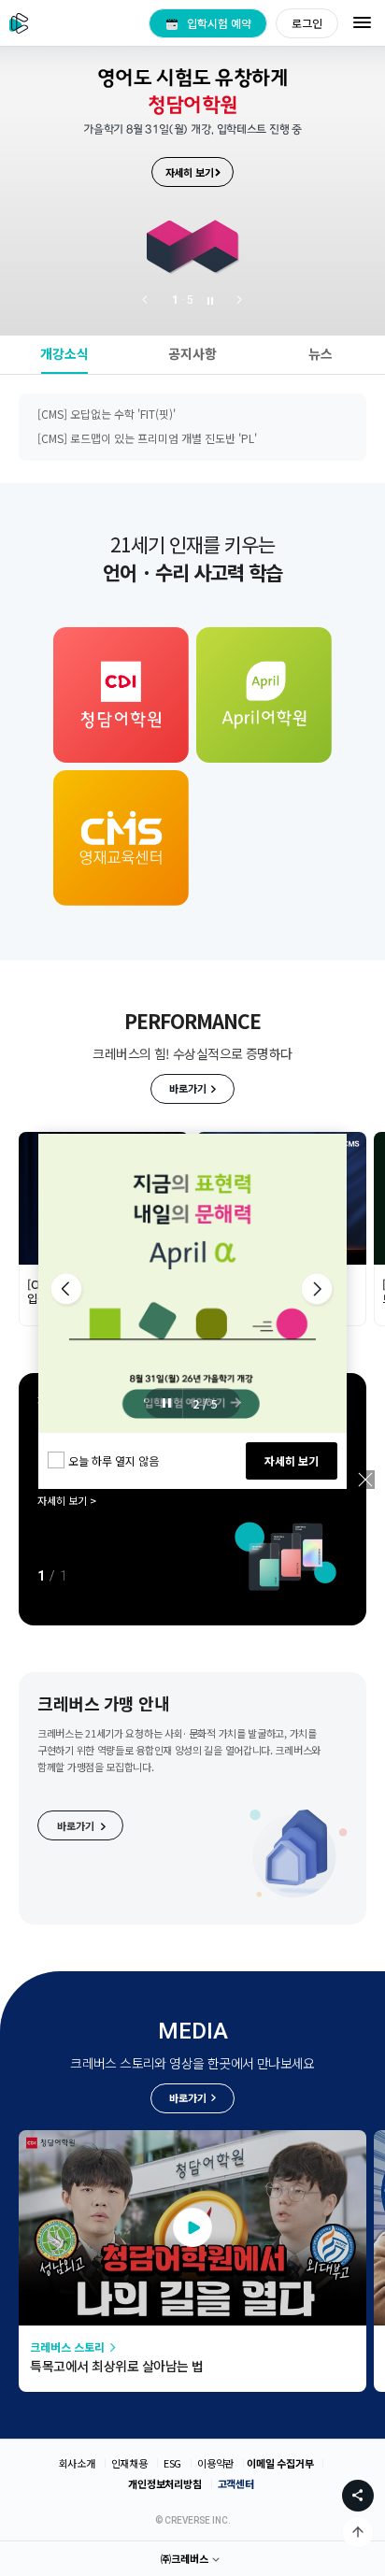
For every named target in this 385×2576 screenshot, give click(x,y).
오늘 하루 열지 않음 (114, 1460)
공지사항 (192, 353)
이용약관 (215, 2463)
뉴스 (321, 353)
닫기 (365, 1480)
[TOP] (358, 2532)
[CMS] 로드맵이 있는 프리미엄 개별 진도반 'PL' (147, 410)
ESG (172, 2463)
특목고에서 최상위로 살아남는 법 (117, 2366)
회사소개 (77, 2463)
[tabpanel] (192, 168)
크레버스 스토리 (67, 2347)
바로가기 (188, 1088)
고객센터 (236, 2483)
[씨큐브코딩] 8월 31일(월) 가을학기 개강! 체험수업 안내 (168, 434)
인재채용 (129, 2463)
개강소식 (64, 353)
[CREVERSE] (20, 23)
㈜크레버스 (185, 2558)
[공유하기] (358, 2496)
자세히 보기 (292, 1460)
